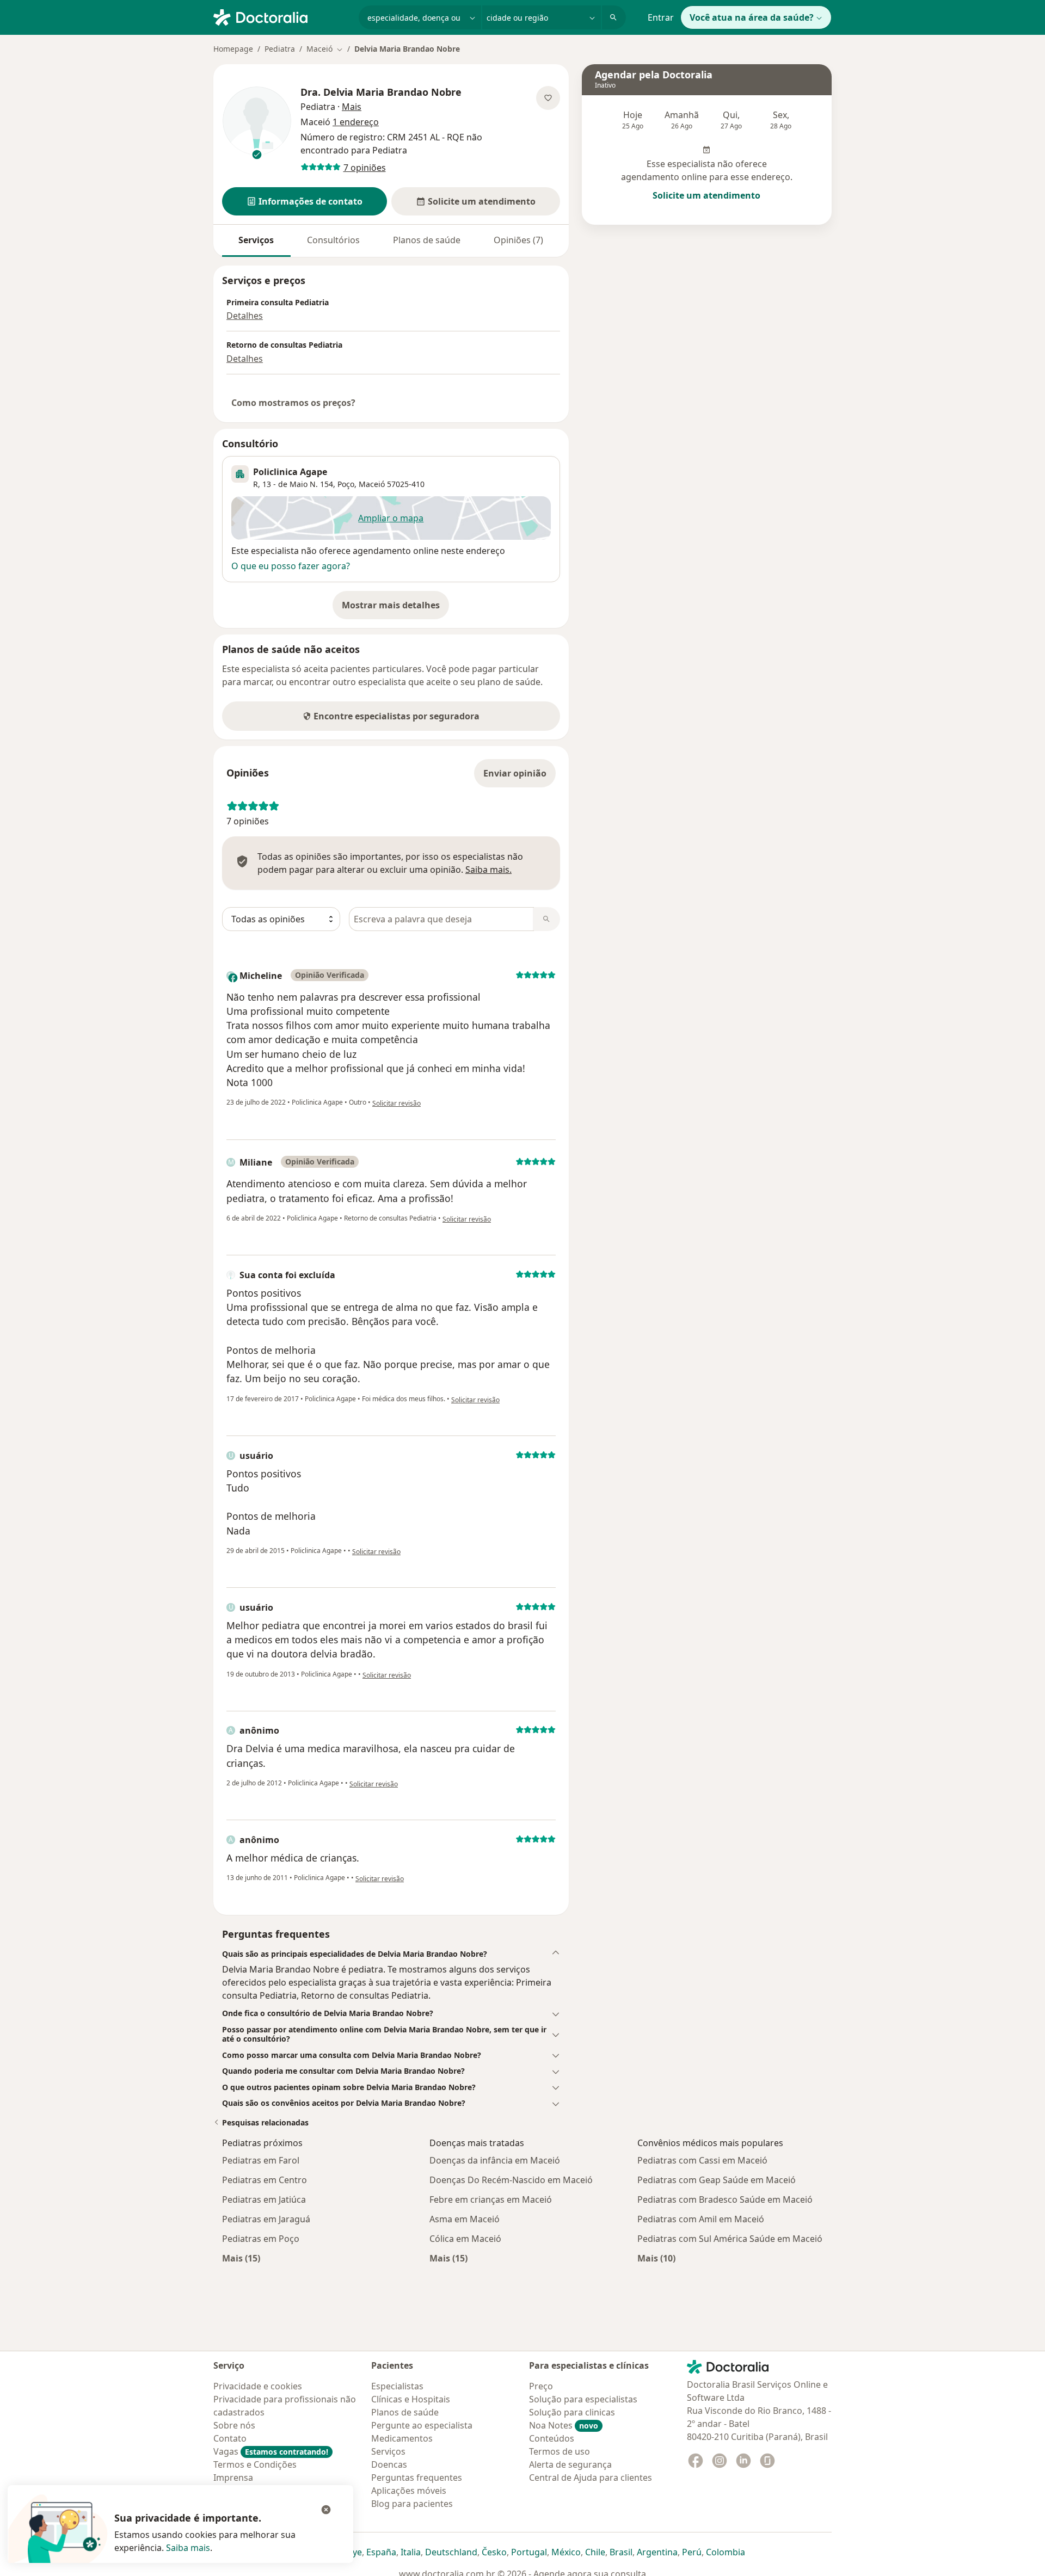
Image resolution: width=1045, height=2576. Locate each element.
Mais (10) (656, 2258)
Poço (346, 484)
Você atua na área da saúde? (752, 17)
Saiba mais (188, 2548)
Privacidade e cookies (258, 2386)
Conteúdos (552, 2438)
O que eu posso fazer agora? (291, 566)
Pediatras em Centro (265, 2180)
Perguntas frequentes (417, 2478)
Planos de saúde (427, 240)
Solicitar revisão (397, 1103)
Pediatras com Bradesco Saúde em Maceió (725, 2199)
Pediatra (280, 49)
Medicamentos (402, 2438)
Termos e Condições (255, 2464)
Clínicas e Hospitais (411, 2399)
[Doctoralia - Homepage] (282, 16)
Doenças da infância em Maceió (495, 2160)
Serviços (256, 240)
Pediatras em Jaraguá (266, 2219)
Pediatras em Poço (261, 2239)
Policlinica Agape (290, 472)
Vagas (271, 2451)
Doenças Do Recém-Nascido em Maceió (511, 2180)
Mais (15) (241, 2258)
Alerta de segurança (570, 2464)
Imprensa (233, 2478)
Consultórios (333, 240)
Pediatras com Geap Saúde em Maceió (717, 2180)
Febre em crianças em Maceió (491, 2199)
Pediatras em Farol (261, 2160)
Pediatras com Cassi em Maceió (702, 2160)
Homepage (233, 49)
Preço (541, 2386)
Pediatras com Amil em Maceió (701, 2219)
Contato (230, 2438)
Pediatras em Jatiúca (264, 2199)
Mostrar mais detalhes (395, 608)
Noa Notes (564, 2425)
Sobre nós (234, 2425)
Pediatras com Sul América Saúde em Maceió (730, 2239)
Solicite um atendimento (706, 195)
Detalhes (245, 316)
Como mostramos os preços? (293, 403)
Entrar (661, 17)
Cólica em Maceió (465, 2239)
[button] (305, 201)
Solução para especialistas (583, 2399)
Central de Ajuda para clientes (591, 2478)
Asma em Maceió (465, 2219)
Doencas (389, 2464)
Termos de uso (560, 2451)
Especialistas (397, 2386)
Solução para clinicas (572, 2412)
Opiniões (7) (518, 240)
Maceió (372, 484)
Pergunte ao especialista (422, 2425)
